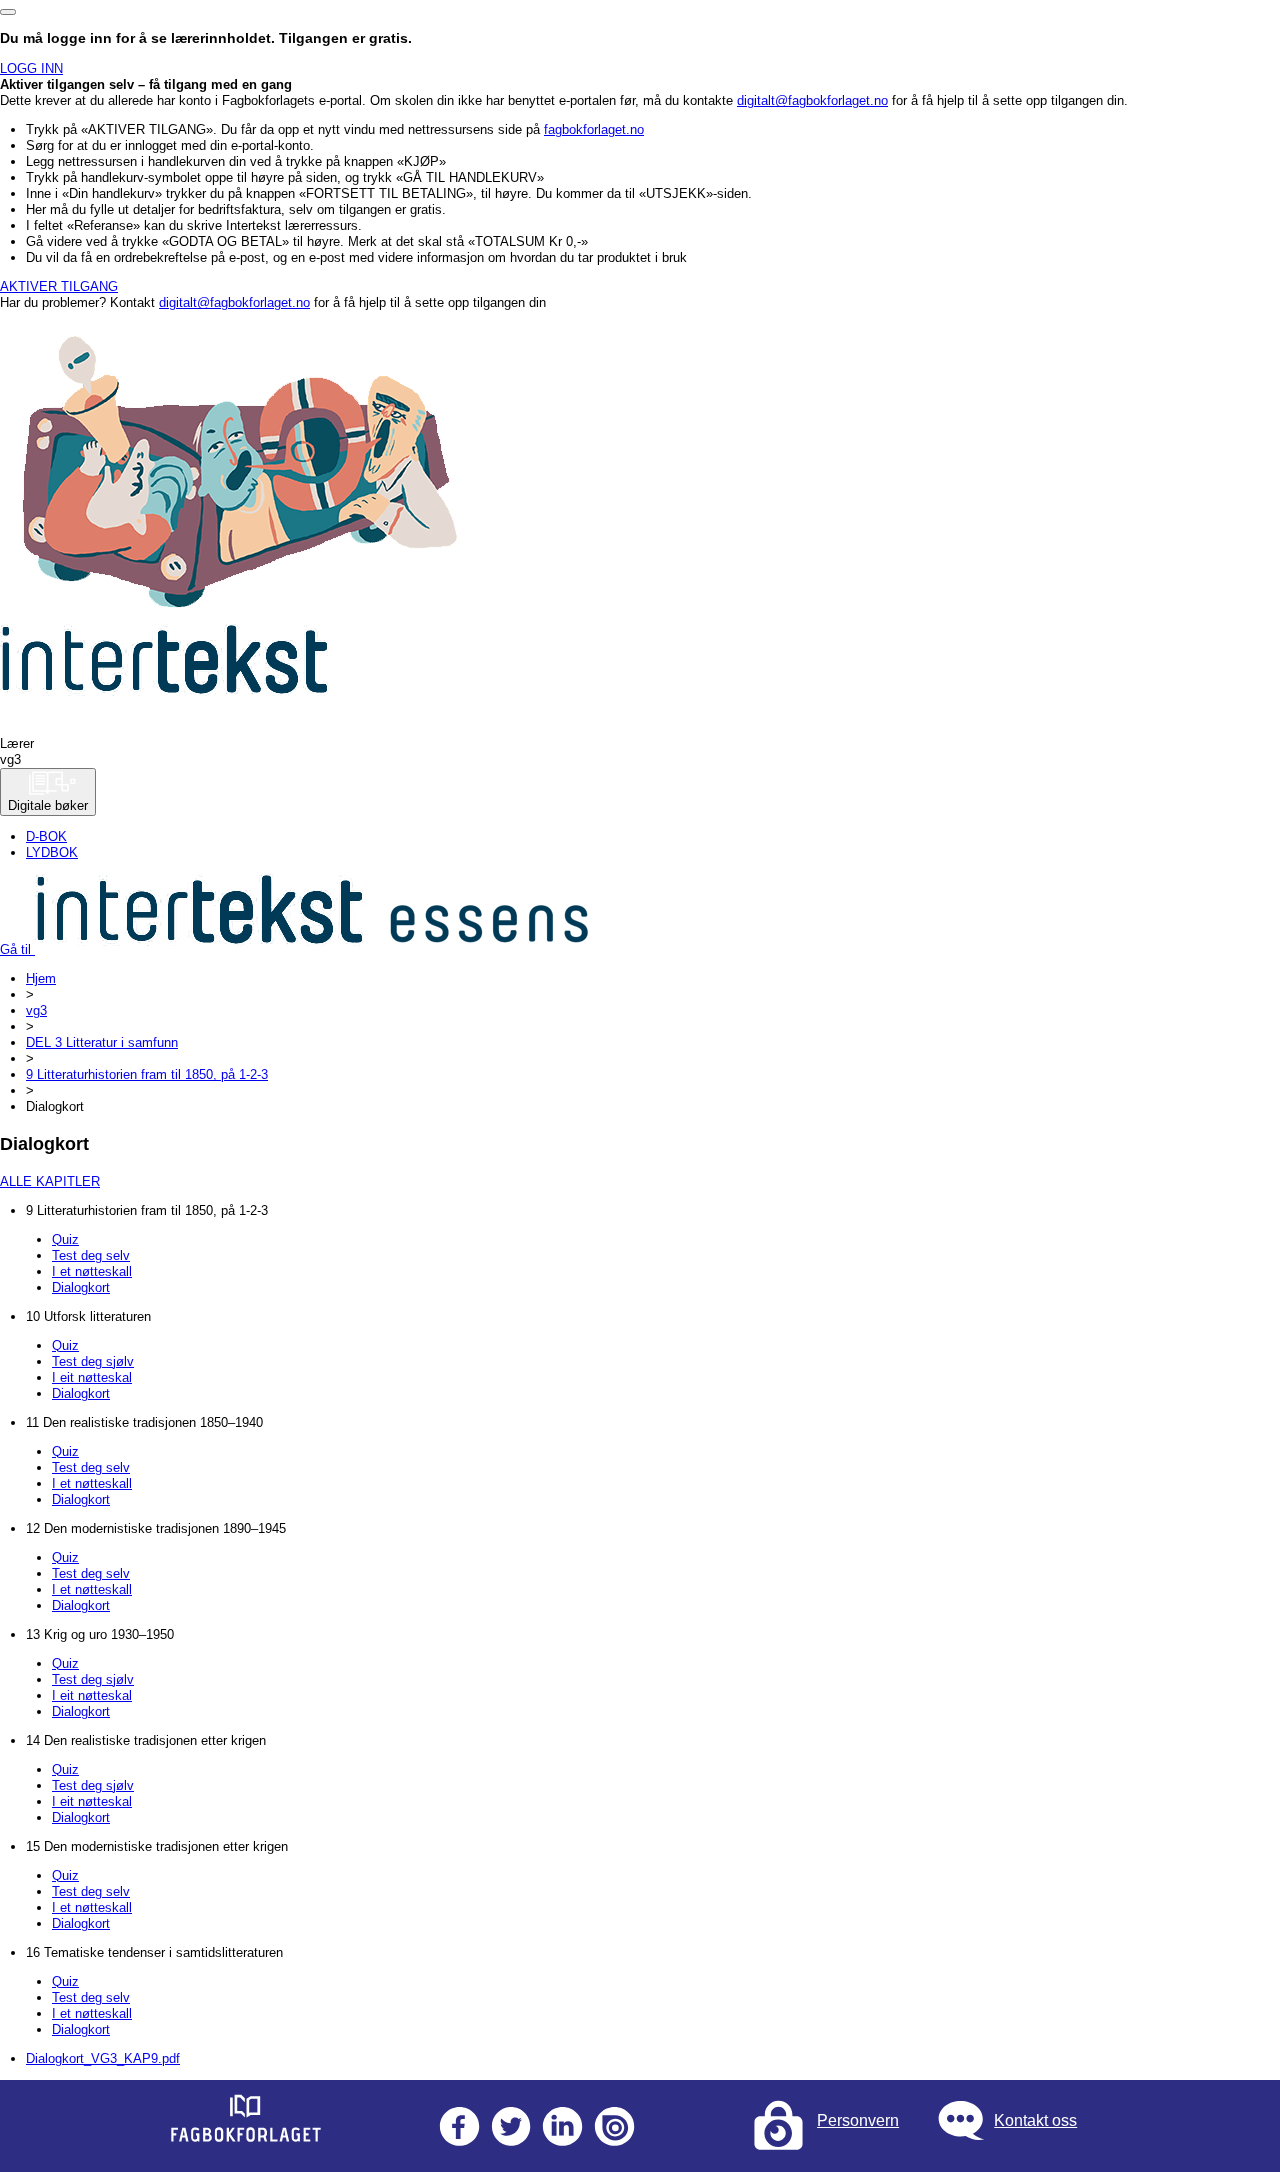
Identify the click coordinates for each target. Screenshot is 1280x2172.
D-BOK (46, 836)
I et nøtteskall (92, 1271)
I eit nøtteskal (92, 1377)
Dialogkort (81, 1287)
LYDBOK (52, 852)
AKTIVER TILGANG (59, 286)
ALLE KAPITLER (50, 1181)
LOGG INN (31, 68)
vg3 (36, 1010)
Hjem (41, 978)
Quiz (65, 1239)
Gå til (17, 949)
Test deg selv (91, 1255)
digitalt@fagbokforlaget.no (812, 100)
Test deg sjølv (93, 1361)
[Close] (8, 12)
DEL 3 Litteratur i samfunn (102, 1042)
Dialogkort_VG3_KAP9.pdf (103, 2058)
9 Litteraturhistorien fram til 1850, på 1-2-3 (147, 1074)
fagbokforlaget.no (594, 129)
